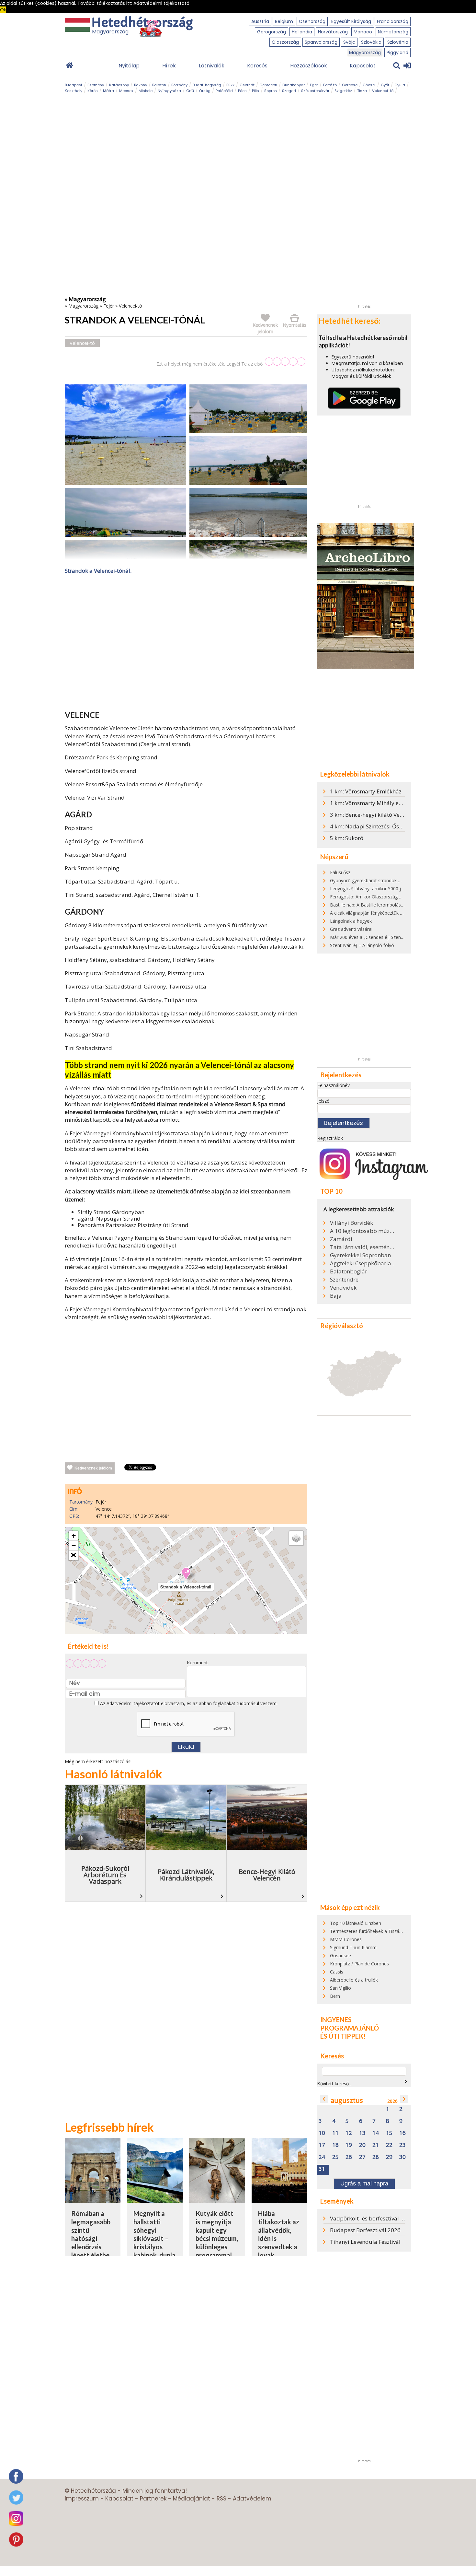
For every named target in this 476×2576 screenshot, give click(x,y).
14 (376, 2133)
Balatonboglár (349, 1271)
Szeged (289, 91)
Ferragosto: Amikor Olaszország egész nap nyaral (382, 897)
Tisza (362, 91)
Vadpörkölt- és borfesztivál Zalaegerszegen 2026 (392, 2218)
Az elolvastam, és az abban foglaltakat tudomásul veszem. (188, 1703)
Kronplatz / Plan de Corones (359, 1964)
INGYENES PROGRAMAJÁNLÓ (350, 2024)
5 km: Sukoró (347, 838)
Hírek (169, 66)
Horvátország (333, 32)
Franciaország (393, 21)
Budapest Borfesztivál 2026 (365, 2230)
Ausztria (260, 21)
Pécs (242, 91)
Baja (336, 1296)
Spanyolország (321, 42)
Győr (385, 85)
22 (389, 2145)
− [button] (74, 1546)
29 (389, 2157)
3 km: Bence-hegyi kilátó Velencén (373, 815)
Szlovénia (398, 42)
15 (389, 2133)
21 (376, 2145)
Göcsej (369, 85)
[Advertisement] (186, 644)
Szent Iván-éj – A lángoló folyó (362, 945)
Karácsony (119, 85)
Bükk (230, 85)
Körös (93, 91)
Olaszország (285, 42)
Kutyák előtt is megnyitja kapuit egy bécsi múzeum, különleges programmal (217, 2234)
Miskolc (146, 91)
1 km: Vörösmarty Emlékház (366, 791)
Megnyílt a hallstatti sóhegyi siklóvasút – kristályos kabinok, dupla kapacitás (154, 2238)
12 (349, 2133)
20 (362, 2145)
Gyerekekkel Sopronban (360, 1255)
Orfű (190, 91)
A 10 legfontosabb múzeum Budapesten (363, 1231)
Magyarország (365, 53)
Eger (314, 85)
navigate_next (406, 2081)
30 (402, 2157)
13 (362, 2133)
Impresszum (82, 2499)
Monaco (363, 32)
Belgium (284, 21)
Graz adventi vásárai (351, 929)
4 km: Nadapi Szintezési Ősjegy (370, 826)
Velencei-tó (383, 91)
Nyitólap (129, 66)
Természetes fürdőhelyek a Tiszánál (368, 1931)
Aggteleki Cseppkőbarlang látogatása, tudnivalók (363, 1263)
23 (402, 2145)
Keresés (257, 66)
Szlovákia (371, 42)
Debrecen (268, 85)
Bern (335, 1996)
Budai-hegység (207, 85)
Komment (197, 1663)
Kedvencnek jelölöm (93, 1468)
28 (376, 2157)
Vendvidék (343, 1288)
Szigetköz (343, 91)
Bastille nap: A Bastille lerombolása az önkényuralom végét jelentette (403, 905)
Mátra (108, 91)
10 (322, 2133)
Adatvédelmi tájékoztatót (133, 1703)
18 (335, 2145)
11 (335, 2133)
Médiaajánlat (192, 2499)
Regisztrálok (330, 1138)
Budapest (74, 85)
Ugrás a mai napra (364, 2184)
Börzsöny (179, 85)
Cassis (337, 1972)
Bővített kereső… (335, 2084)
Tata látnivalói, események (363, 1247)
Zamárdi (341, 1239)
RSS (221, 2499)
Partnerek (153, 2499)
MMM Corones (346, 1939)
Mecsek (126, 91)
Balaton (159, 85)
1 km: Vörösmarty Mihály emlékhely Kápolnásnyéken (398, 803)
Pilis (255, 91)
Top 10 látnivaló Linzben (356, 1923)
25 (335, 2157)
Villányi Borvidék (351, 1223)
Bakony (141, 85)
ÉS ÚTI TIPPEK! (343, 2036)
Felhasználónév (334, 1085)
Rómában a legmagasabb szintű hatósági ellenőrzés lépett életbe (91, 2234)
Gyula (400, 85)
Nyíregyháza (169, 91)
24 (322, 2157)
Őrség (205, 91)
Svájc (349, 42)
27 (362, 2157)
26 (349, 2157)
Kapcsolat (363, 66)
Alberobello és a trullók (354, 1980)
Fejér (109, 306)
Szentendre (344, 1280)
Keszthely (74, 91)
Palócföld (224, 91)
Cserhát (247, 85)
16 (402, 2133)
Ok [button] (3, 10)
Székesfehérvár (315, 91)
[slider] (285, 362)
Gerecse (350, 85)
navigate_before (324, 2099)
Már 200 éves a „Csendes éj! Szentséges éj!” (376, 937)
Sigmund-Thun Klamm (353, 1947)
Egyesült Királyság (351, 21)
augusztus (347, 2100)
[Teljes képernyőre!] (74, 1555)
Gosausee (340, 1955)
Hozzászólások (309, 66)
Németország (393, 32)
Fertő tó (330, 85)
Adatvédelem (252, 2499)
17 (322, 2145)
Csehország (312, 21)
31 (322, 2169)
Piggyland (397, 53)
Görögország (272, 32)
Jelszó (323, 1101)
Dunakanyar (294, 85)
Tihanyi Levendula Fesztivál (365, 2242)
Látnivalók (212, 66)
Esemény (96, 85)
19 (349, 2145)
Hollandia (302, 32)
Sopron (271, 91)
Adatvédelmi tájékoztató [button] (161, 3)
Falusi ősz (340, 872)
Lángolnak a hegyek (351, 921)
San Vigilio (340, 1988)
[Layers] (296, 1538)
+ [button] (74, 1536)
